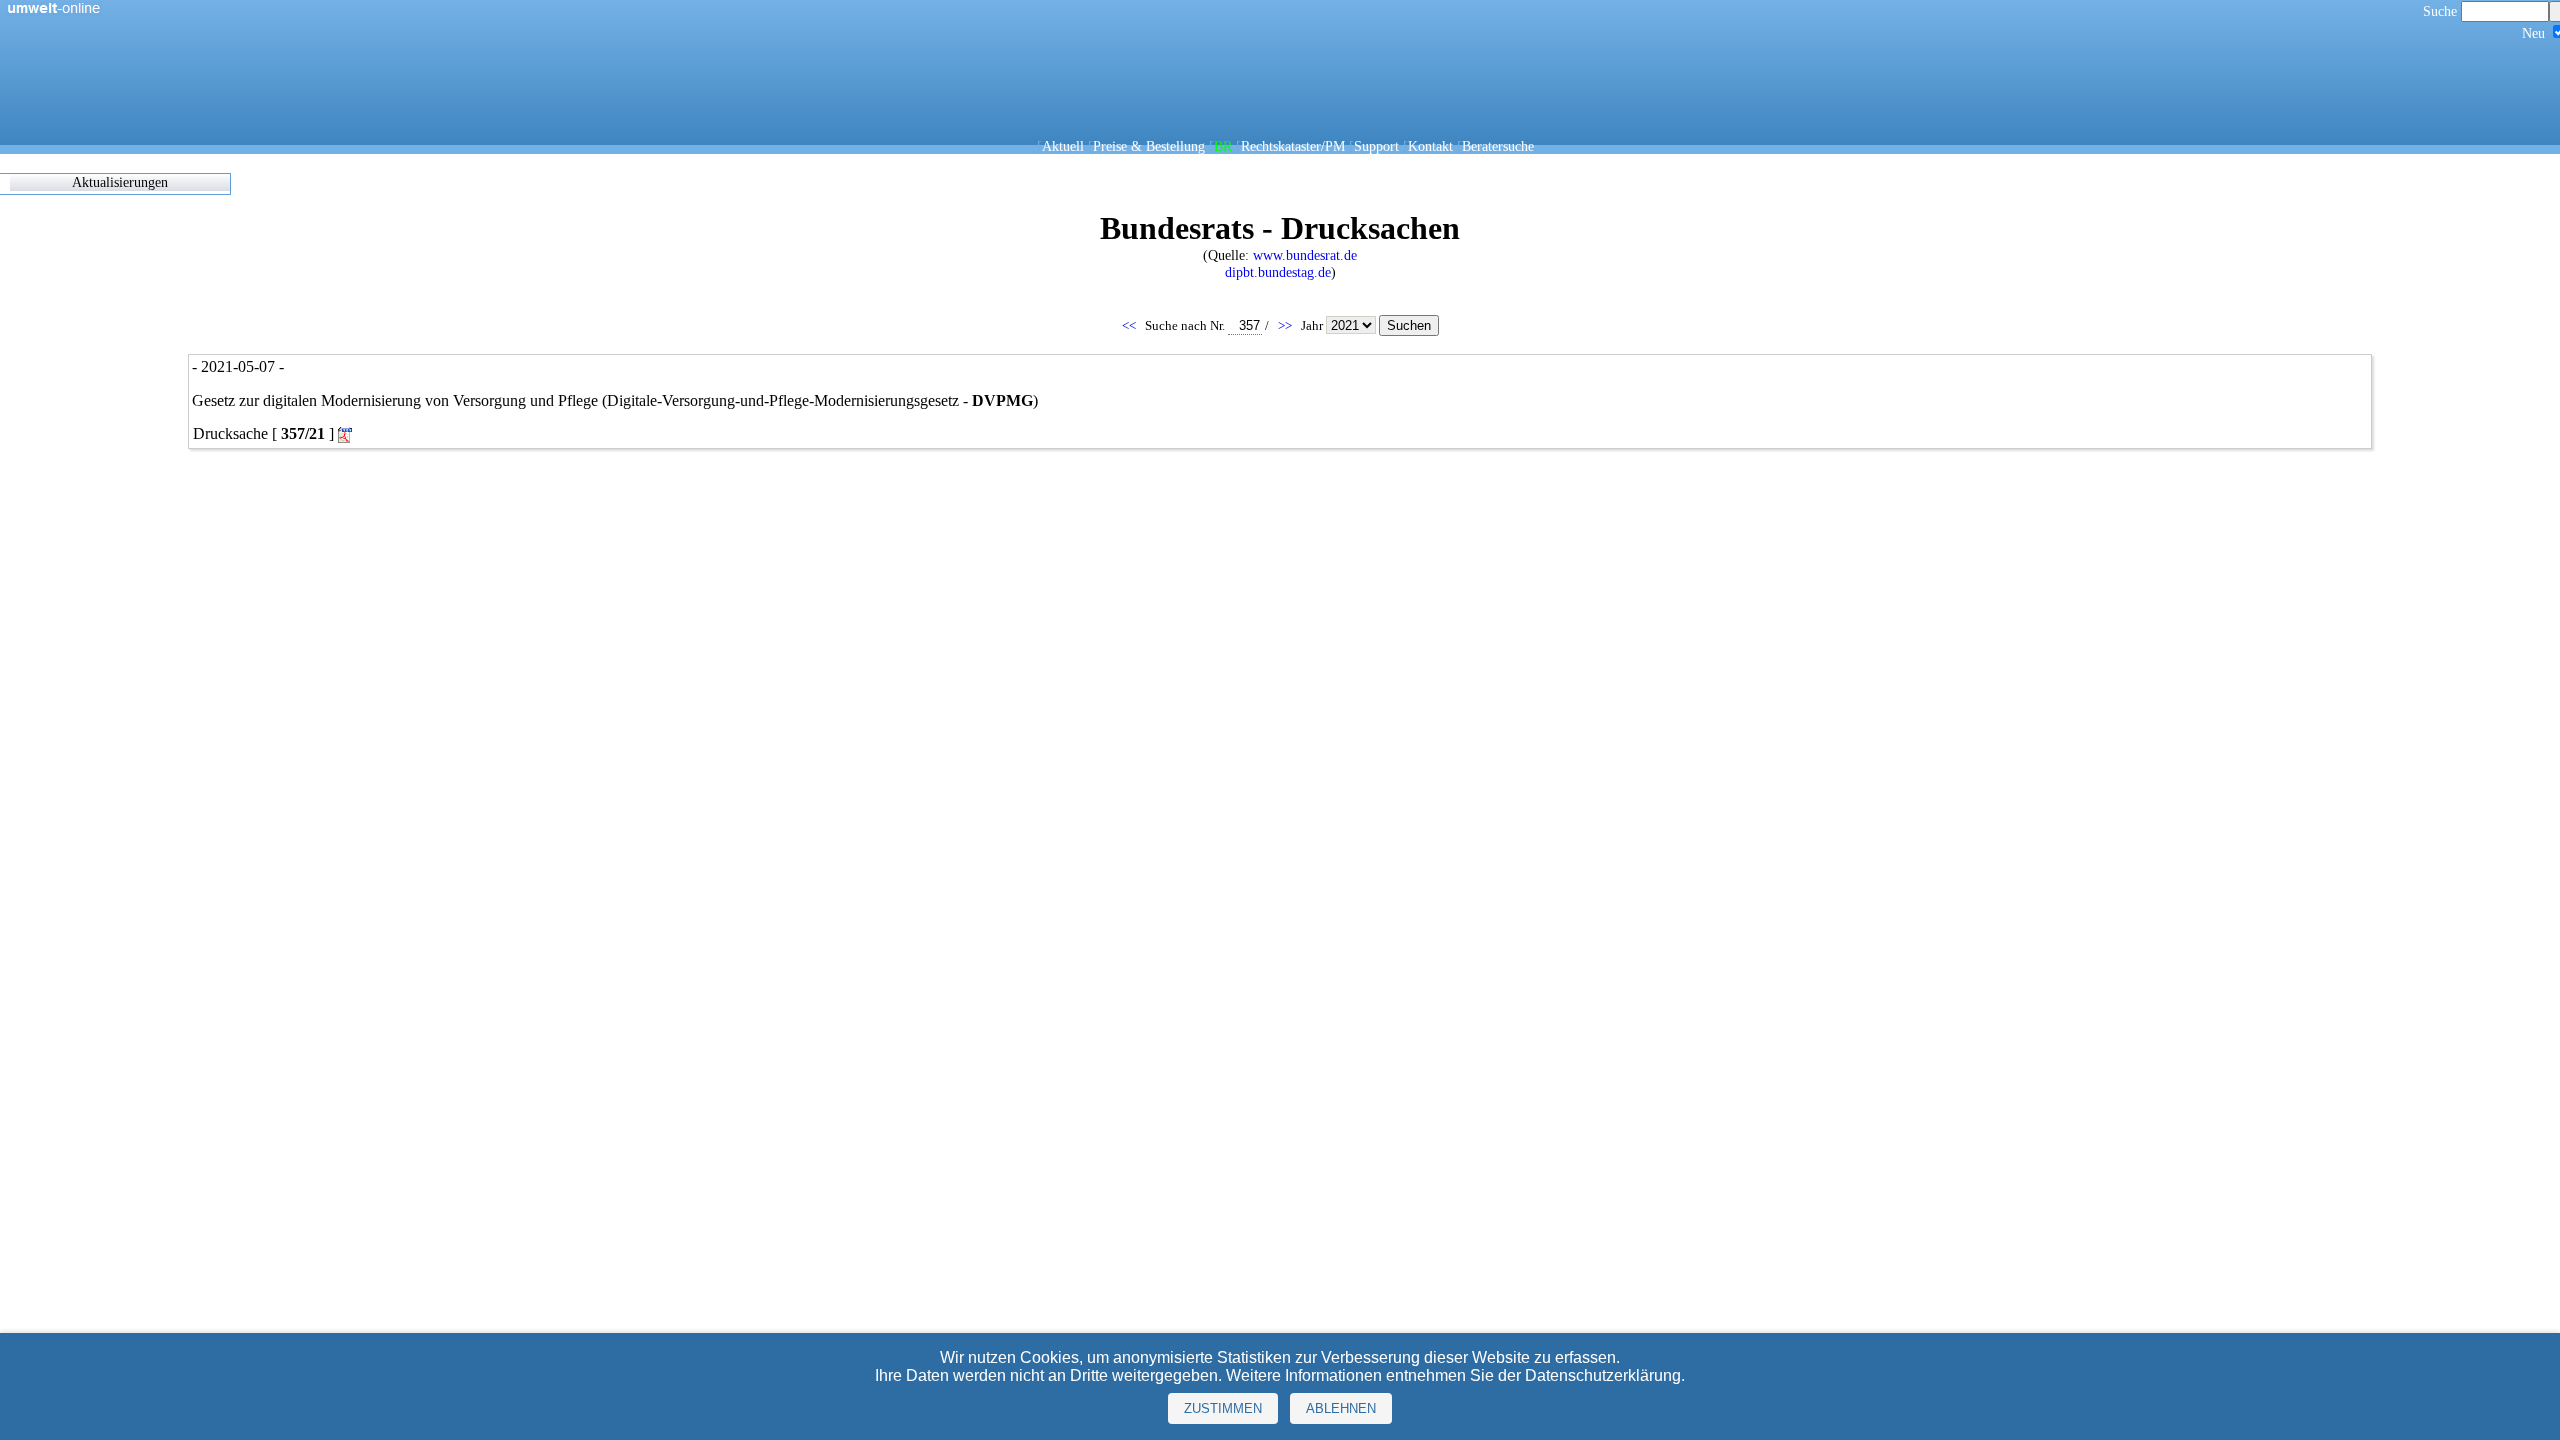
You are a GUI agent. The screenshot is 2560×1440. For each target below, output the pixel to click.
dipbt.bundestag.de (1278, 272)
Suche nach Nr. (1186, 325)
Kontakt (1430, 146)
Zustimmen (1223, 1408)
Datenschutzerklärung (1603, 1375)
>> (1286, 325)
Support (1376, 146)
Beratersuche (1498, 146)
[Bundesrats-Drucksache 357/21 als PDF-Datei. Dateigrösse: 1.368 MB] (347, 435)
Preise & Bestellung (1149, 146)
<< (1130, 325)
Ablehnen (1341, 1408)
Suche (2442, 11)
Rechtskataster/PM (1293, 146)
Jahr (1313, 325)
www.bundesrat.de (1305, 255)
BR (1223, 146)
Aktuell (1063, 146)
